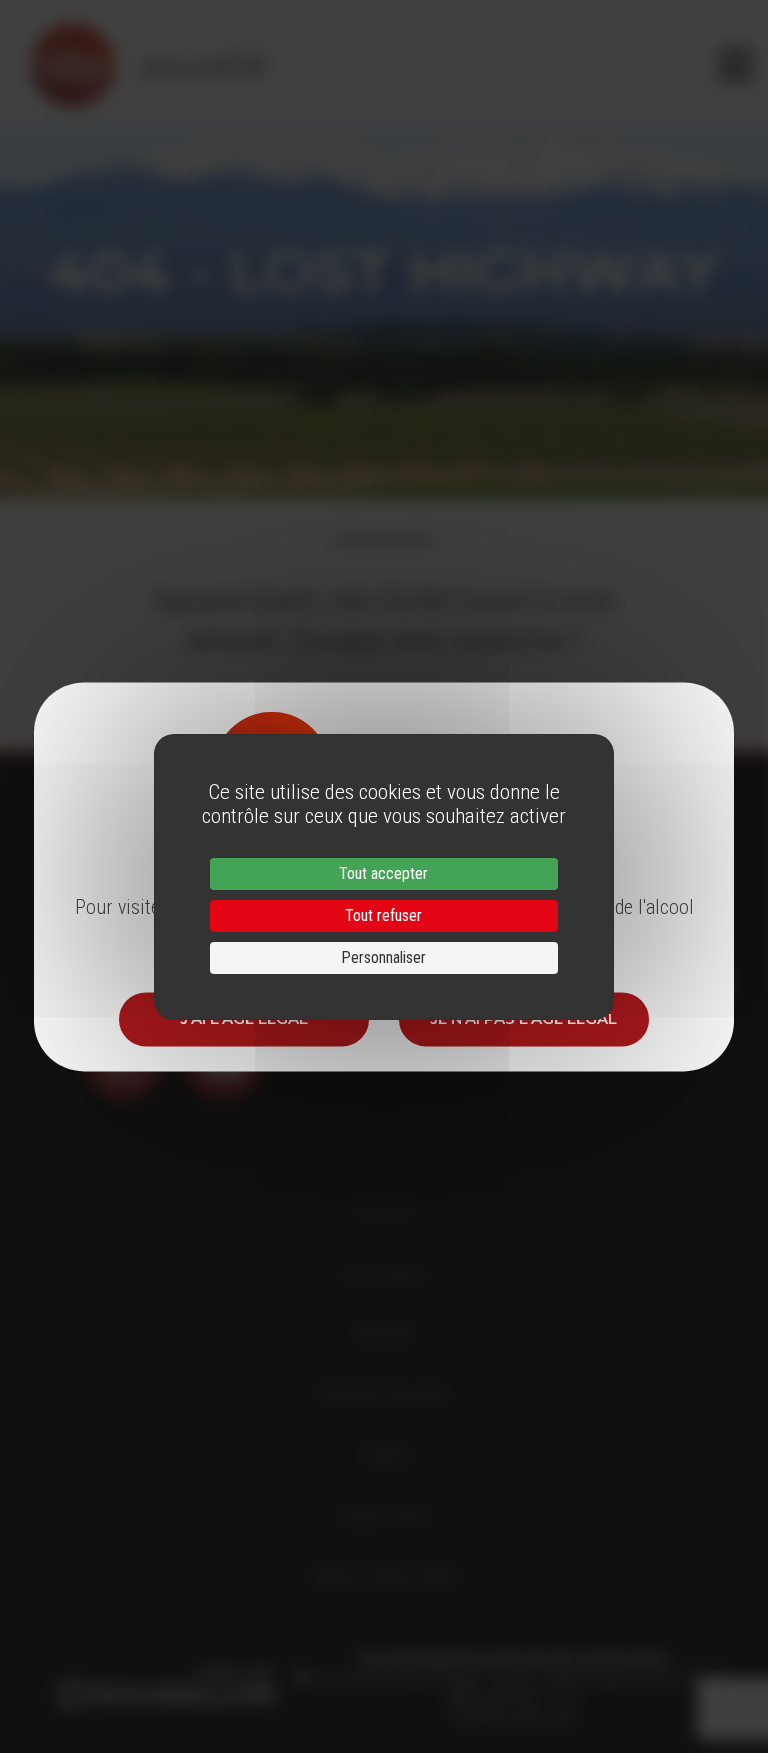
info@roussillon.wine (513, 1718)
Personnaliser (383, 957)
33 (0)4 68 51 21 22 (520, 1698)
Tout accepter (383, 873)
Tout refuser (383, 915)
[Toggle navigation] (735, 65)
